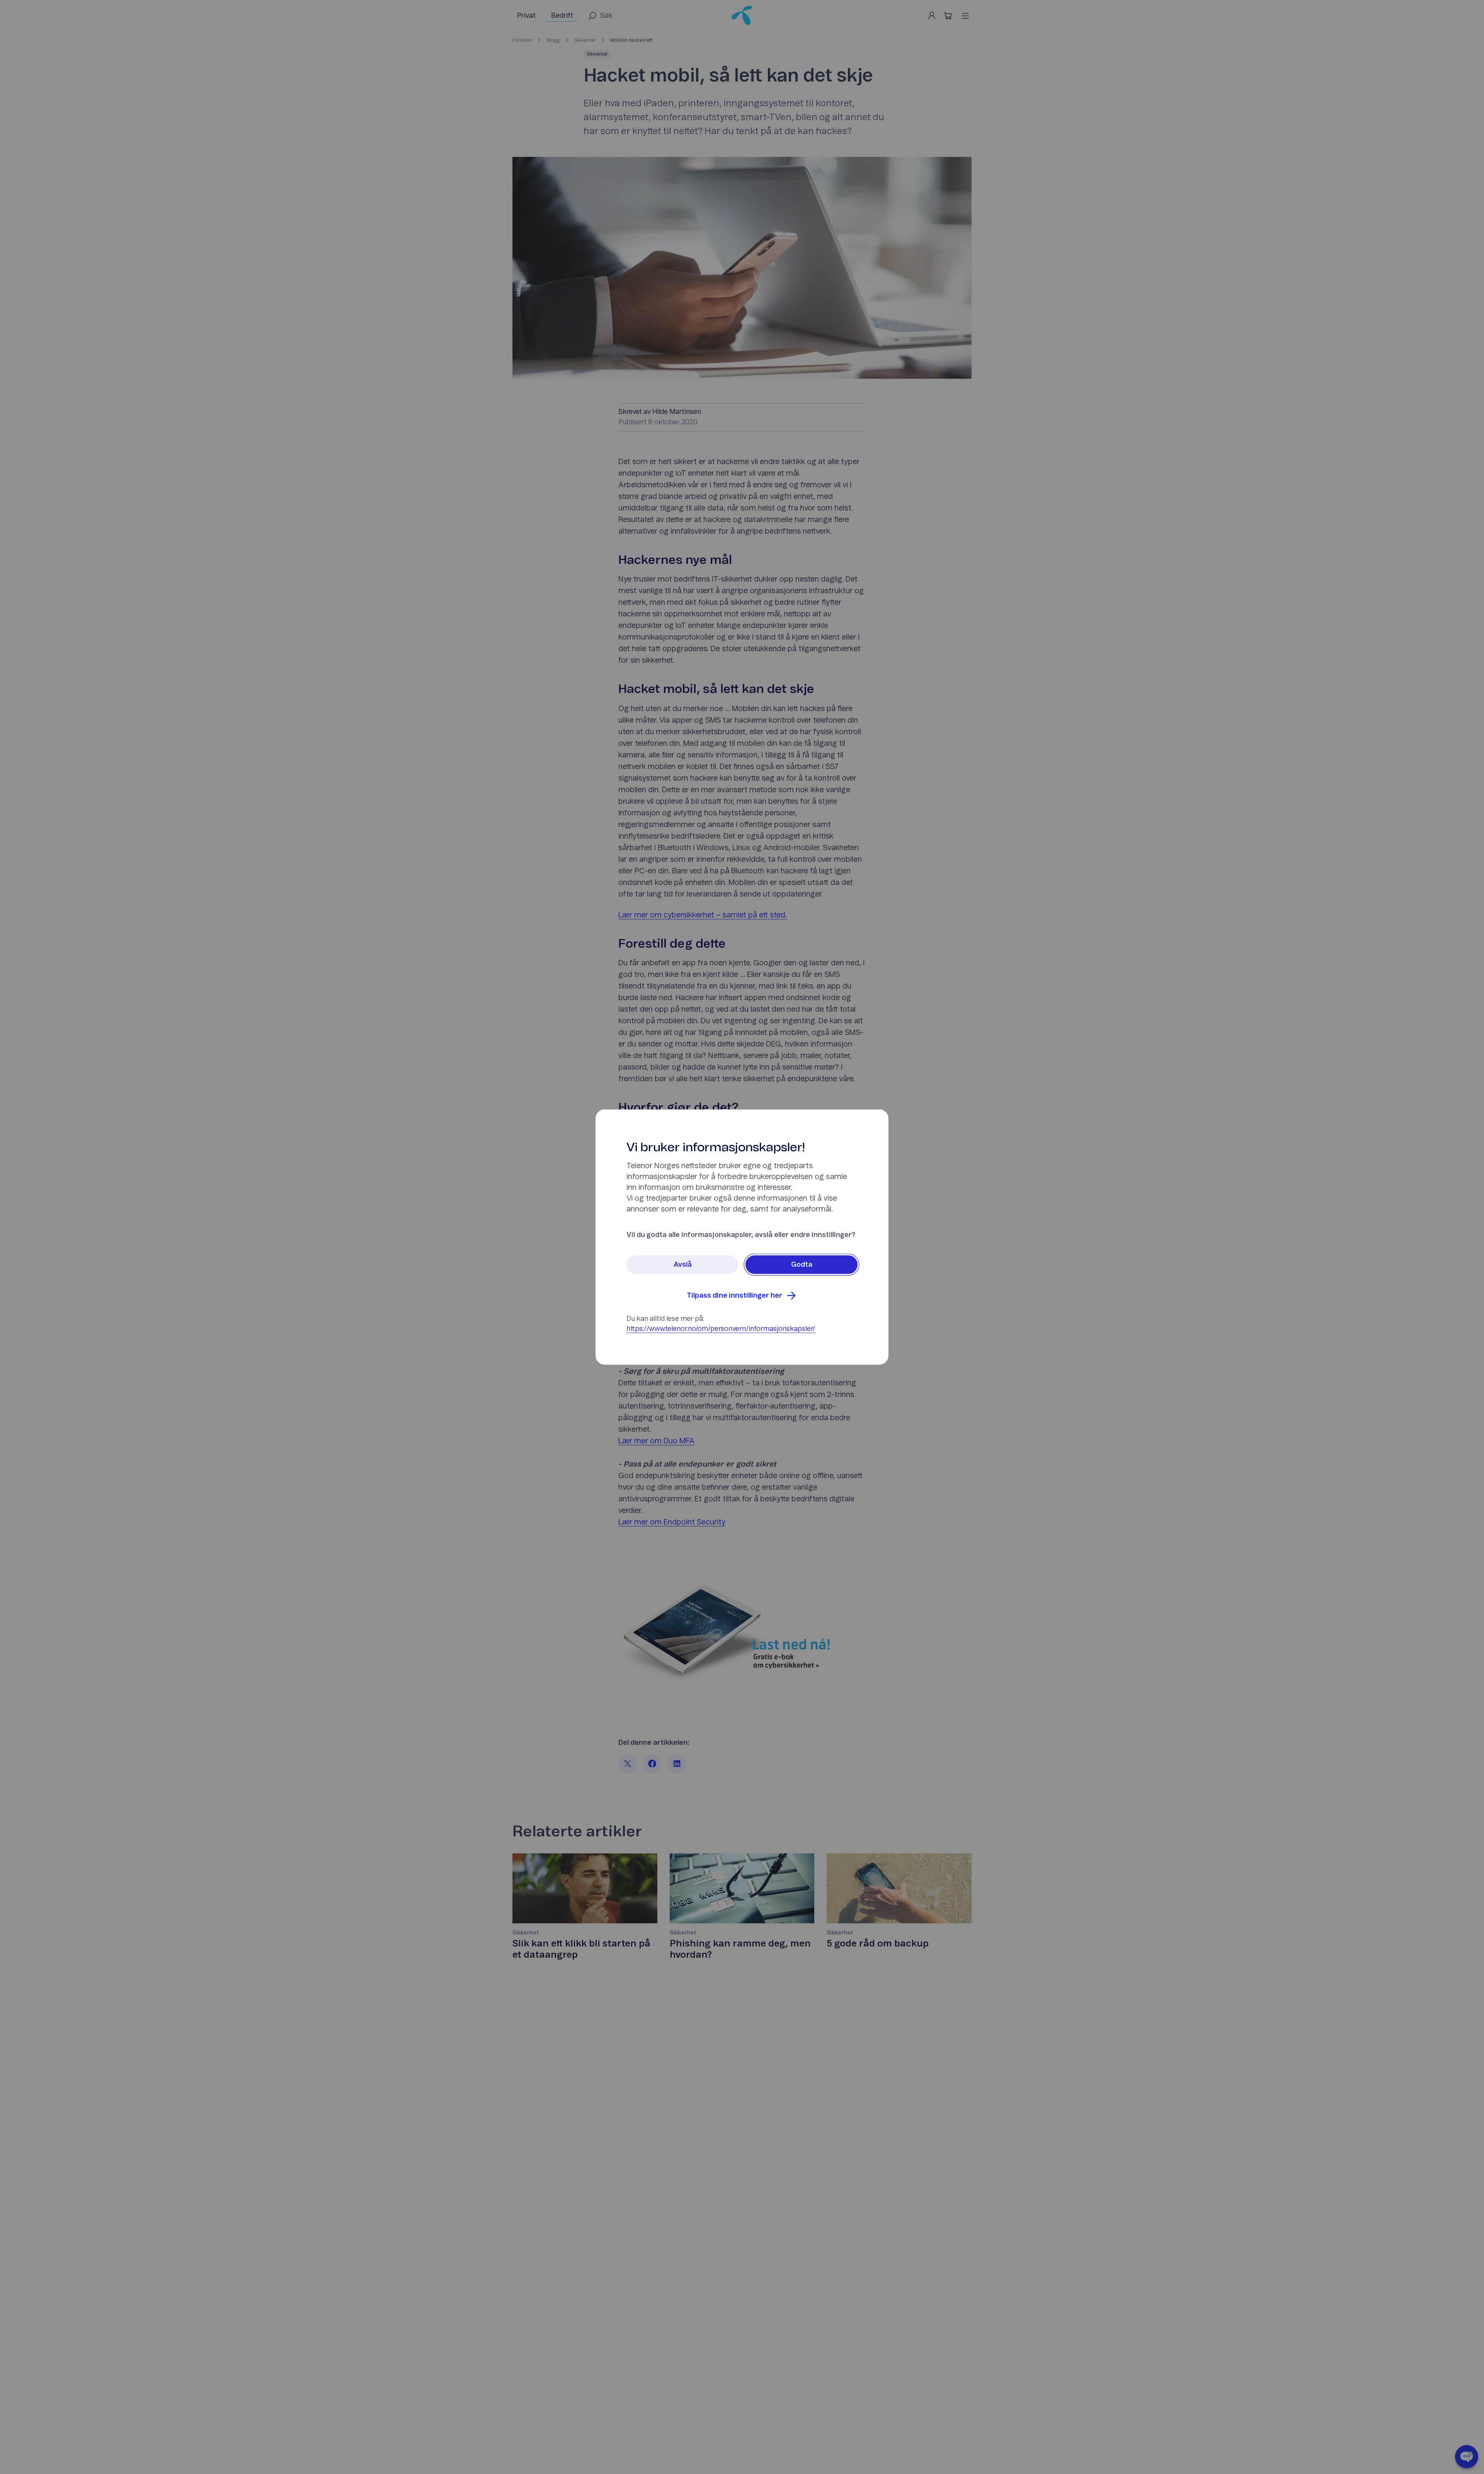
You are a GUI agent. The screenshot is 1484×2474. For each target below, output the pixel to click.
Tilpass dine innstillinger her (734, 1296)
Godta (802, 1265)
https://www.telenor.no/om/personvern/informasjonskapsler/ (721, 1329)
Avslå (683, 1265)
